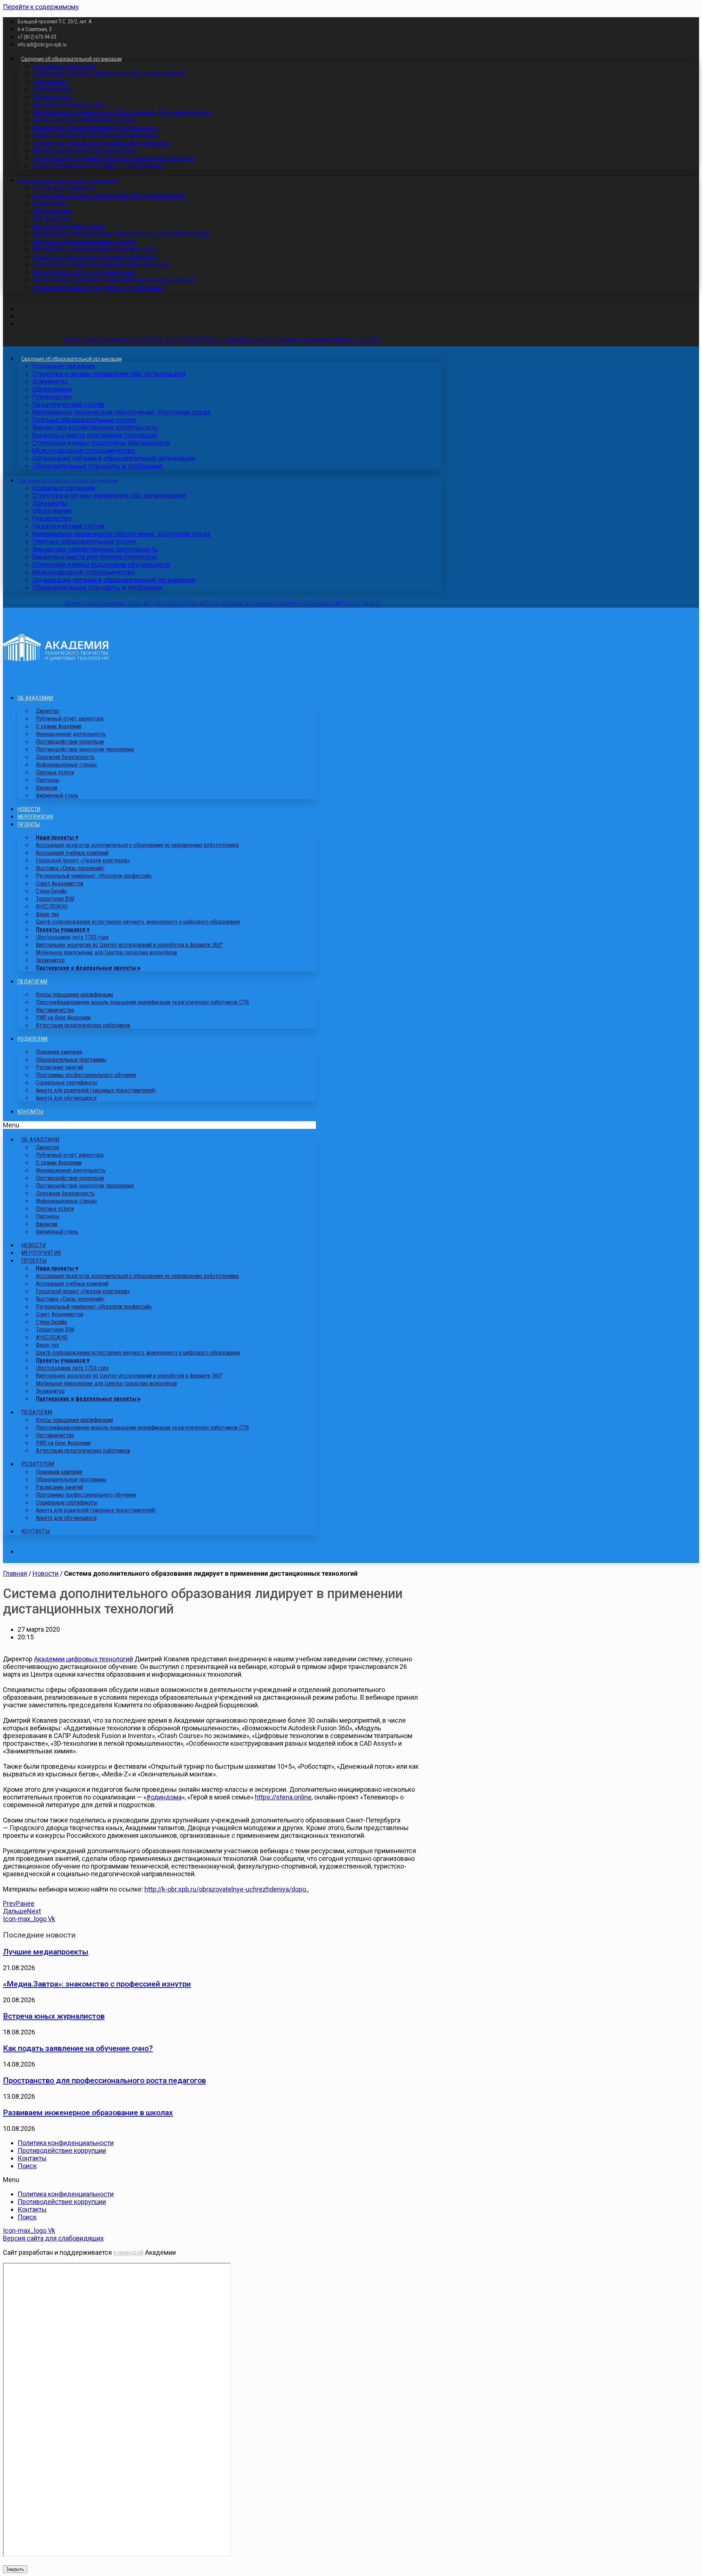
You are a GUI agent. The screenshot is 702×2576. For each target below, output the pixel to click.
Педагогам (33, 982)
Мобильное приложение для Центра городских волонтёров (106, 953)
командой (129, 2252)
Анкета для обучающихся (66, 1098)
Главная (15, 1573)
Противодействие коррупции (62, 2150)
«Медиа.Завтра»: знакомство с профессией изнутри (97, 1984)
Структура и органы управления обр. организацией (109, 74)
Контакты (30, 1112)
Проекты (29, 824)
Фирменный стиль (57, 795)
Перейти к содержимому (41, 7)
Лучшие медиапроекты (46, 1952)
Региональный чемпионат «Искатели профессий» (94, 876)
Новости (29, 809)
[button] (159, 1125)
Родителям (33, 1039)
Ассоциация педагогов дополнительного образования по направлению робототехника (137, 845)
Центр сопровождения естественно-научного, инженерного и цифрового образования (138, 922)
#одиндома (164, 1797)
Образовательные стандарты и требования (97, 166)
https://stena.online (283, 1797)
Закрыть (15, 2569)
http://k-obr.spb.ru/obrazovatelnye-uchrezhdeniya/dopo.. (227, 1889)
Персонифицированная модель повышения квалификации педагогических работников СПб (142, 1002)
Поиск (27, 2166)
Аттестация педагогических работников (83, 1025)
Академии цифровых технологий (84, 1659)
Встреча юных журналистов (54, 2016)
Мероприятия (35, 817)
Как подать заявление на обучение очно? (78, 2048)
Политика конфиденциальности (66, 2143)
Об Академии (35, 698)
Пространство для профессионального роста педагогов (104, 2080)
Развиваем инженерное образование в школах (88, 2112)
